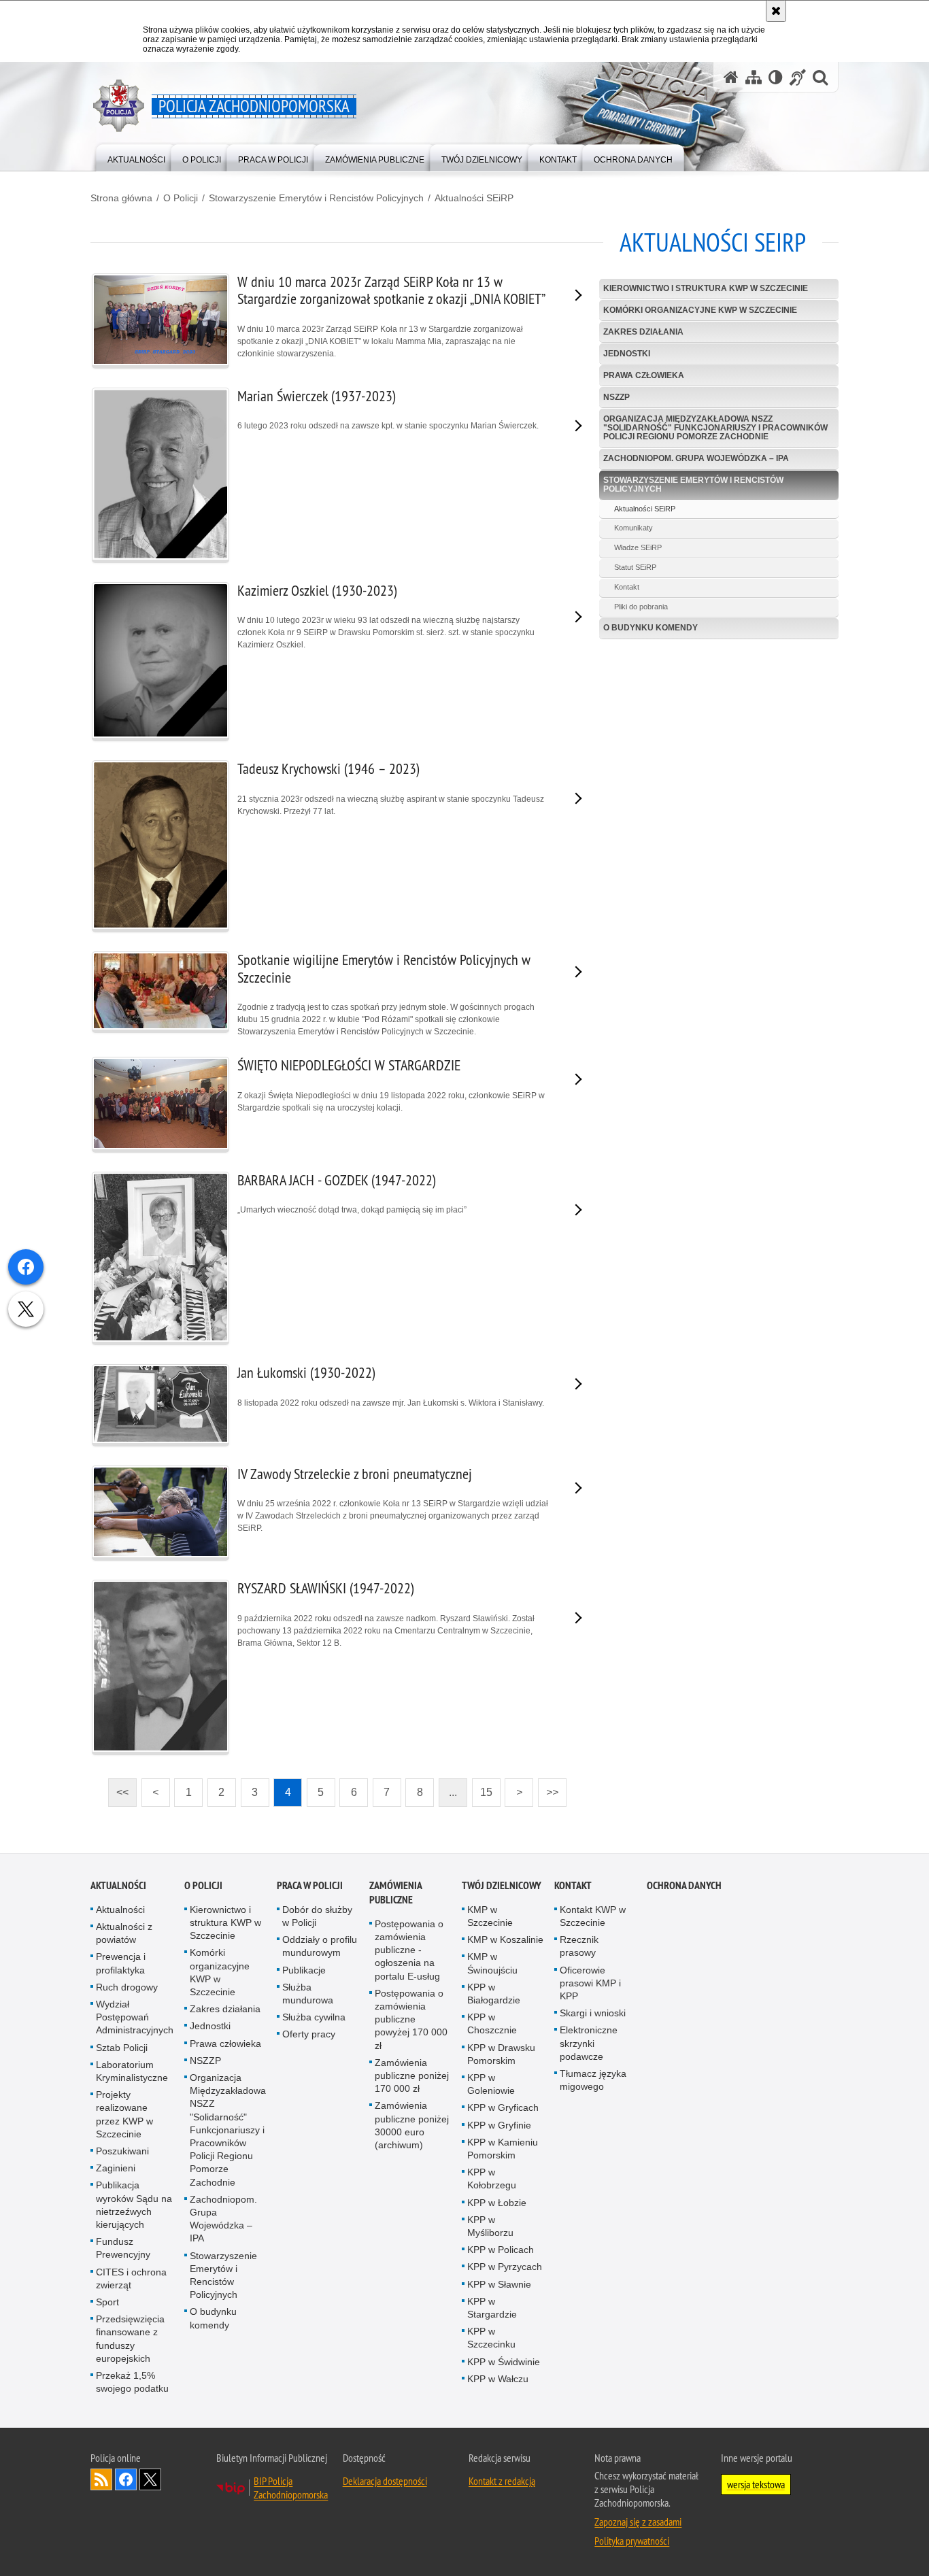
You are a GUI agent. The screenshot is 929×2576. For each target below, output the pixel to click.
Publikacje (304, 1970)
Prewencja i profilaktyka (121, 1963)
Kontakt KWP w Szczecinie (593, 1916)
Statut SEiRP (635, 567)
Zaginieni (116, 2168)
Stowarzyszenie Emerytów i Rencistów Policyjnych (316, 198)
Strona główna (121, 198)
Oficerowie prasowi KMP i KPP (590, 1983)
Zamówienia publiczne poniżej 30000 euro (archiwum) (412, 2125)
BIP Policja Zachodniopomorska (291, 2488)
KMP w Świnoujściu (492, 1963)
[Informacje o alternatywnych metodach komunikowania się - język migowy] (798, 77)
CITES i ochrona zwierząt (131, 2278)
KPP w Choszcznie (492, 2023)
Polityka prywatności (632, 2541)
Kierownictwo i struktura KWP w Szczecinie (706, 288)
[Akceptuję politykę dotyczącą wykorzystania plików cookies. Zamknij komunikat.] (776, 11)
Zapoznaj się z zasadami (638, 2522)
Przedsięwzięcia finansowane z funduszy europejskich (130, 2339)
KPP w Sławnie (499, 2284)
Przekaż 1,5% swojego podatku (132, 2382)
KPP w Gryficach (503, 2107)
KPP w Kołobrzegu (492, 2179)
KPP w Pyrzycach (505, 2267)
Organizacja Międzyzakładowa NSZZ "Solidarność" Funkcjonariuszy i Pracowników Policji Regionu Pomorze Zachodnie (715, 428)
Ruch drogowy (127, 1987)
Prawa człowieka (644, 375)
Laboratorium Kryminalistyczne (132, 2071)
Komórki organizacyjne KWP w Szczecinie (700, 310)
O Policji (181, 198)
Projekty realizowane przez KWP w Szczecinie (124, 2114)
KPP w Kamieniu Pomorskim (503, 2149)
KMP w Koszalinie (505, 1939)
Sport (107, 2302)
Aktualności (118, 1885)
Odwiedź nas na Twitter (150, 2479)
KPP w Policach (501, 2250)
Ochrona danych (684, 1885)
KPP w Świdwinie (504, 2362)
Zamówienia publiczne (395, 1893)
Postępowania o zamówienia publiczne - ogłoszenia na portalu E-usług (409, 1950)
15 (482, 1788)
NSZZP (616, 397)
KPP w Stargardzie (492, 2308)
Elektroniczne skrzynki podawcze (589, 2043)
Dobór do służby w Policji (317, 1916)
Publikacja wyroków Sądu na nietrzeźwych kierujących (134, 2205)
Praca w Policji (310, 1885)
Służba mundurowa (308, 1994)
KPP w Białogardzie (494, 1994)
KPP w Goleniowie (491, 2084)
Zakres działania (643, 332)
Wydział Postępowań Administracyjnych (135, 2017)
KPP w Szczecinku (491, 2338)
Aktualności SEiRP (474, 198)
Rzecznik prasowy (579, 1946)
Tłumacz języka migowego (593, 2080)
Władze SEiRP (638, 547)
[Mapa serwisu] (754, 77)
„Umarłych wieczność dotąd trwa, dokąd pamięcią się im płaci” (352, 1193)
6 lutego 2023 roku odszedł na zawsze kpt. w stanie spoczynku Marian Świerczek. (388, 409)
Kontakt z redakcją (502, 2481)
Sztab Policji (122, 2048)
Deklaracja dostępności (385, 2481)
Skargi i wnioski (593, 2013)
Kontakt (627, 587)
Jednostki (627, 354)
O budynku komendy (651, 628)
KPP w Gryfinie (499, 2125)
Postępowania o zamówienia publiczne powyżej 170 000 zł (411, 2019)
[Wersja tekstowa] (776, 77)
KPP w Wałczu (498, 2379)
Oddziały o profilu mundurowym (320, 1946)
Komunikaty (634, 528)
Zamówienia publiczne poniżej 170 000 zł (412, 2075)
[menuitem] (136, 157)
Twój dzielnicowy (502, 1885)
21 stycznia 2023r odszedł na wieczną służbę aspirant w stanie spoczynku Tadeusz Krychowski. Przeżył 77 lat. (391, 788)
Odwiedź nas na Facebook (126, 2479)
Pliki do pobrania (641, 607)
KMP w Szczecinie (490, 1916)
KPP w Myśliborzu (490, 2226)
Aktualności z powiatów (124, 1933)
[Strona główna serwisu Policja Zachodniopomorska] (731, 77)
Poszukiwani (122, 2151)
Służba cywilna (314, 2017)
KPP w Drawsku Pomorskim (501, 2054)
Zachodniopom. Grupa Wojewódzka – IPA (696, 458)
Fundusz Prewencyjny (123, 2248)
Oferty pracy (309, 2034)
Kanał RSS (101, 2479)
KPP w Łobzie (497, 2203)
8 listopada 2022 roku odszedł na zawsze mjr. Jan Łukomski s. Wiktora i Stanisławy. (391, 1386)
